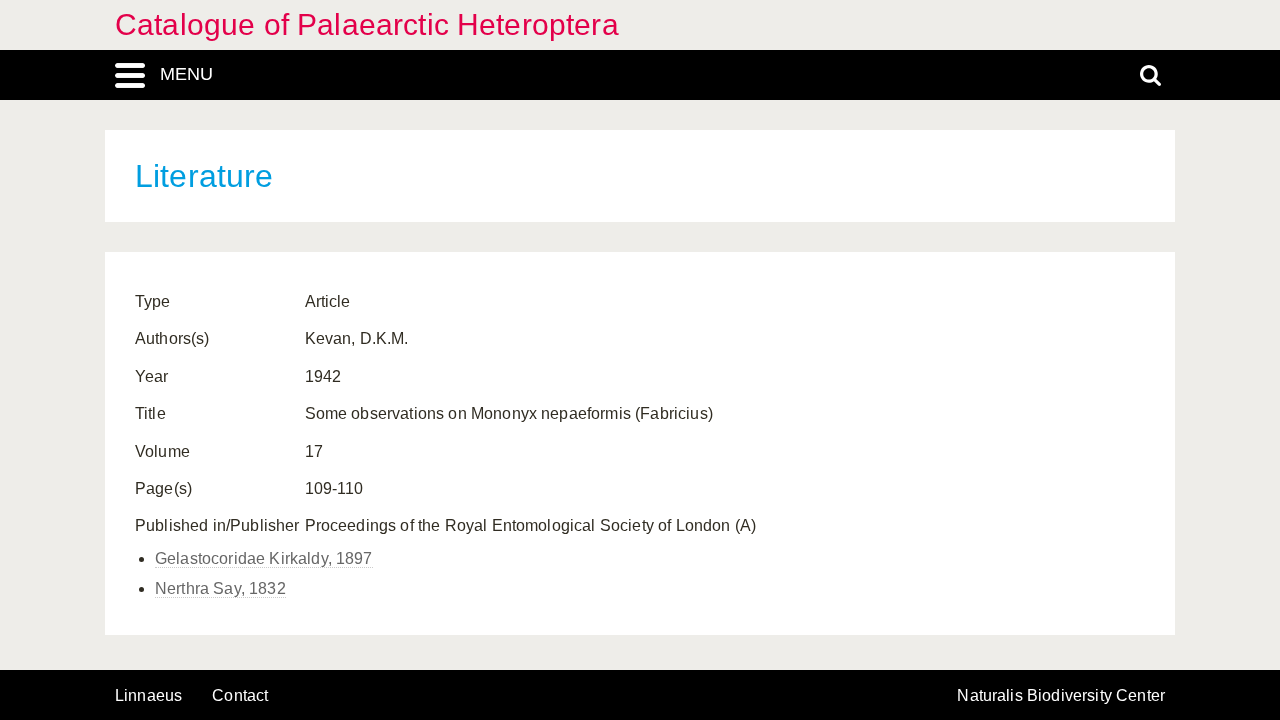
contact (240, 695)
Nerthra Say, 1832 (220, 588)
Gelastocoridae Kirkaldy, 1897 (264, 558)
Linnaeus (148, 696)
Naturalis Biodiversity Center (1061, 696)
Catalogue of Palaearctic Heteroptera (367, 24)
